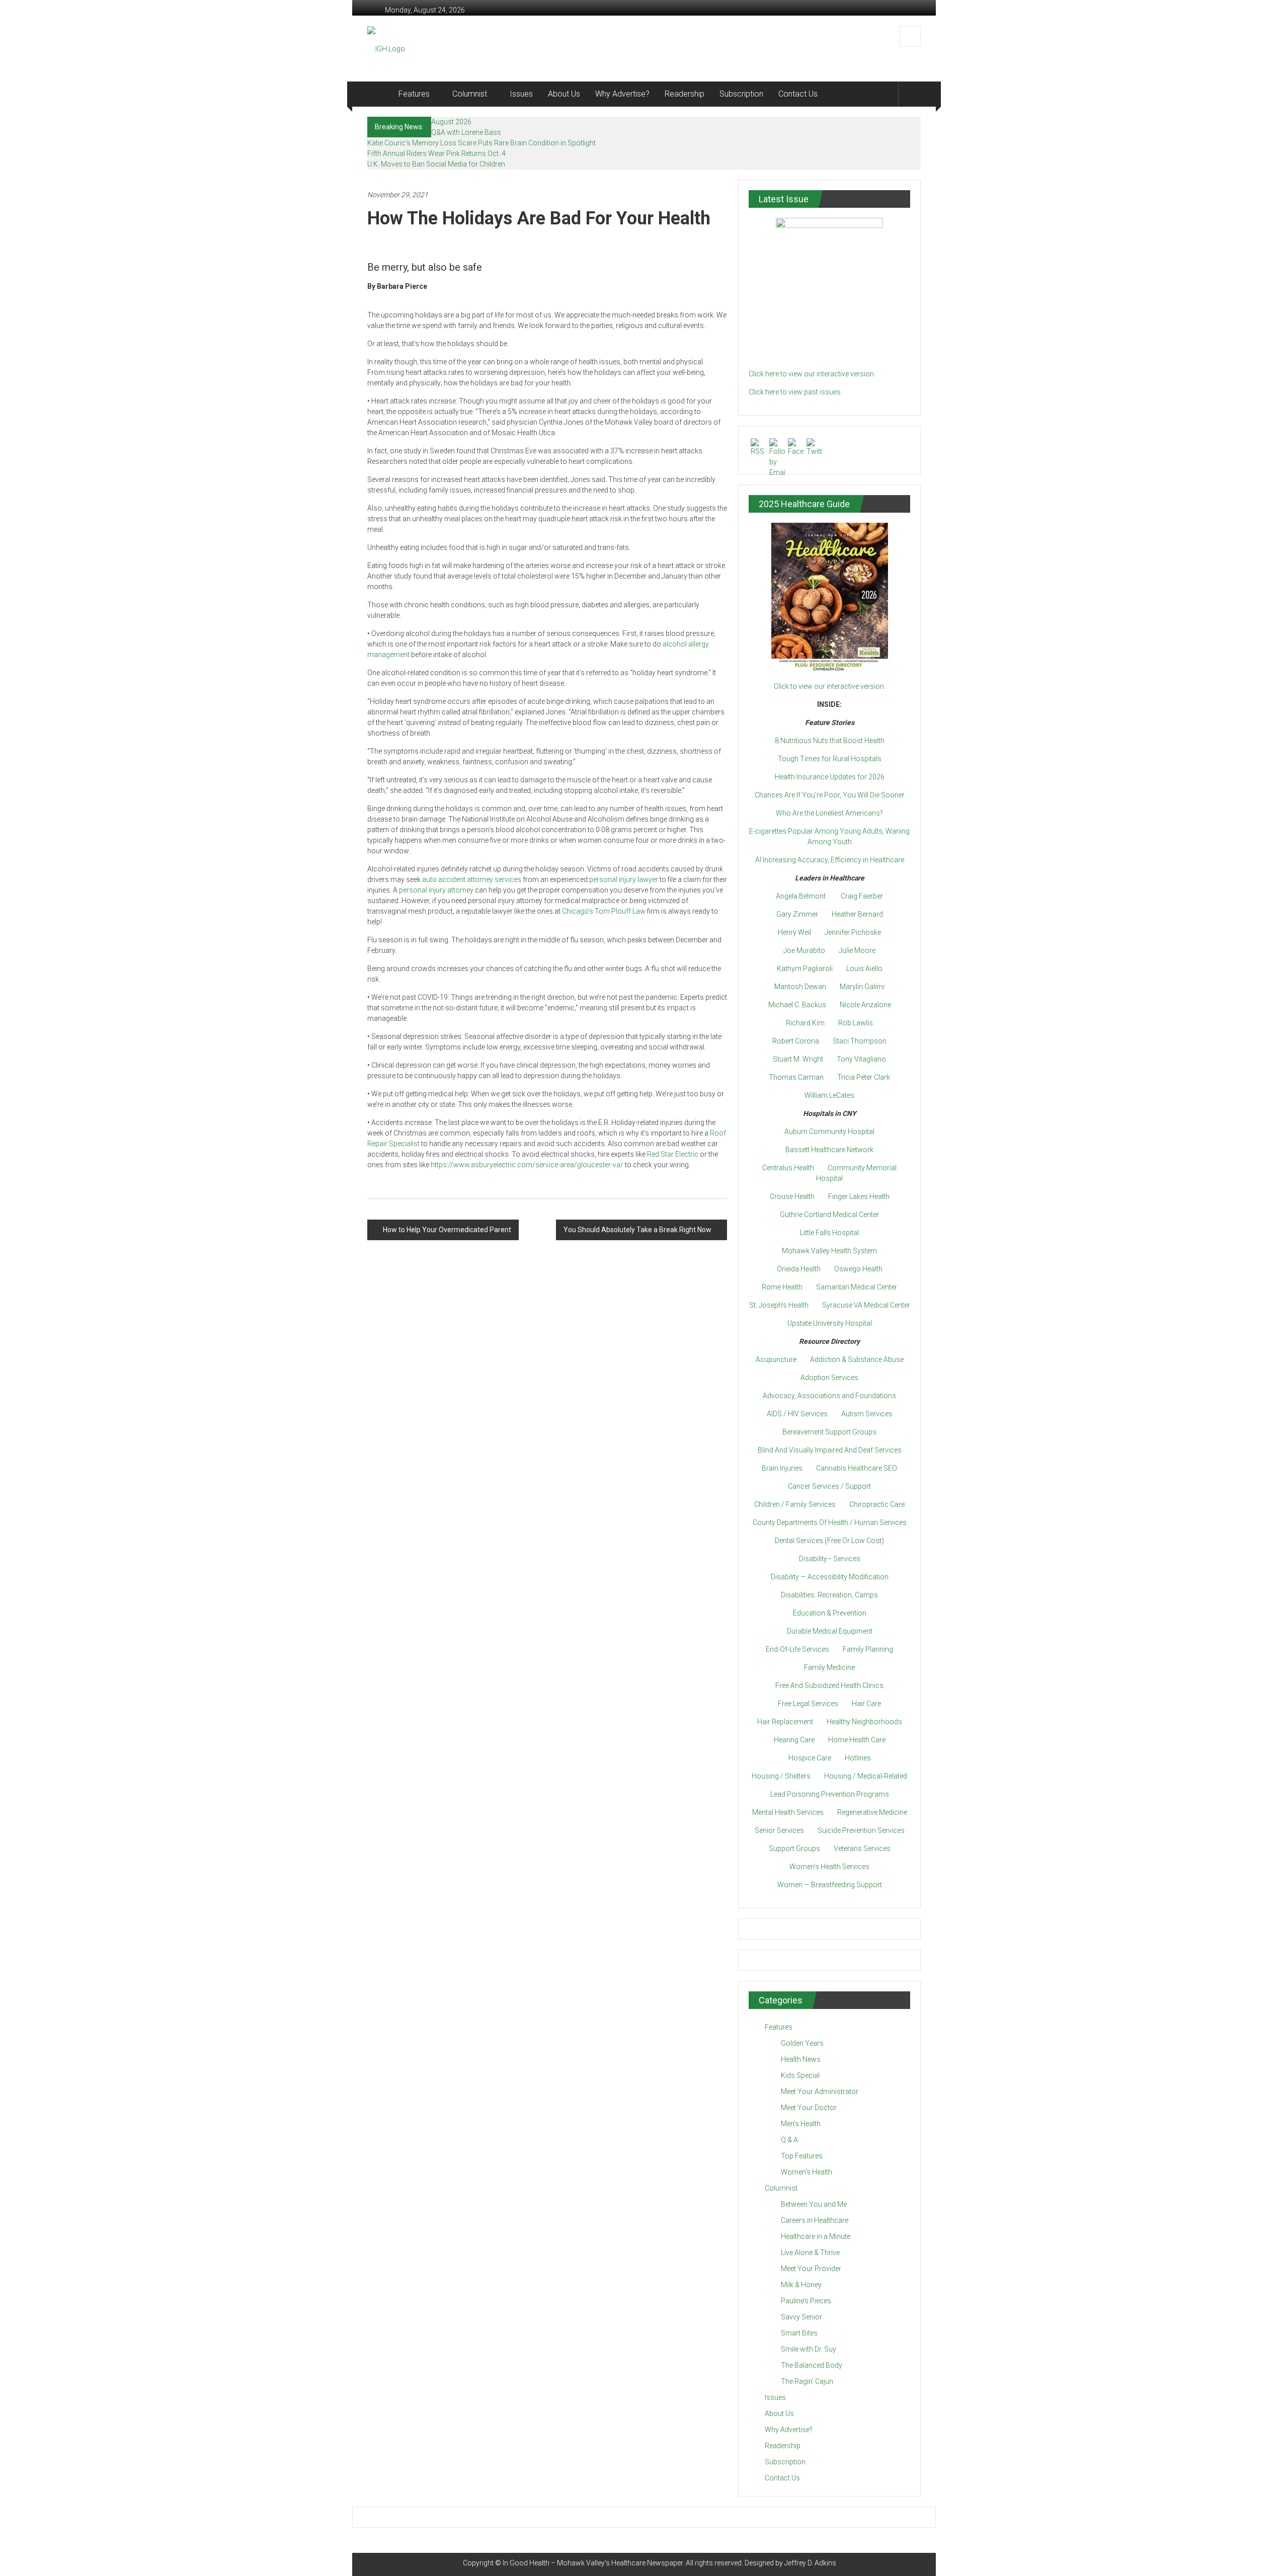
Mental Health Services (788, 1812)
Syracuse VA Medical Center (866, 1305)
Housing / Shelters (781, 1776)
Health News (801, 2059)
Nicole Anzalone (865, 1005)
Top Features (802, 2156)
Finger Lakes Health (859, 1196)
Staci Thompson (860, 1041)
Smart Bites (799, 2333)
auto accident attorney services (472, 879)
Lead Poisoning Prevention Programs (830, 1794)
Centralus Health (788, 1168)
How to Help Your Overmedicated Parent (447, 1230)
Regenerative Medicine (872, 1812)
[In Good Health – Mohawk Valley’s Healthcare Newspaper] (379, 94)
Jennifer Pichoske (853, 932)
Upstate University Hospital (830, 1323)
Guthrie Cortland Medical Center (829, 1215)
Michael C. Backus (797, 1005)
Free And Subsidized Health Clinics (829, 1685)
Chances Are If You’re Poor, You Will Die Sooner (830, 795)
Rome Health (782, 1287)
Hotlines (858, 1758)
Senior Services (779, 1830)
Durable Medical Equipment (830, 1631)
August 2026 (451, 122)
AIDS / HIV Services (797, 1414)
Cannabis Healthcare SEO (857, 1468)
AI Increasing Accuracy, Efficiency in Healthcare (830, 860)
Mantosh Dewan (800, 987)
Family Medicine (829, 1667)
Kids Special (800, 2075)
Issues (521, 94)
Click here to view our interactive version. (812, 374)
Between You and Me (814, 2204)
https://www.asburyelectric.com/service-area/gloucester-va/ (527, 1165)
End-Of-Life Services (797, 1649)
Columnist (470, 94)
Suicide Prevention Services (861, 1830)
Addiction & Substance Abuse (857, 1359)
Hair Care (866, 1704)
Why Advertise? (622, 94)
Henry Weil (794, 932)
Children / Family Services (795, 1504)
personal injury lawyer (624, 879)
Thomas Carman (796, 1077)
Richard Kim (805, 1023)
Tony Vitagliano (861, 1059)
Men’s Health (801, 2124)
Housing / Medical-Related (866, 1776)
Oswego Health (858, 1269)
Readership (685, 94)
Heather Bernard (857, 914)
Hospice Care (810, 1758)
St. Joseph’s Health (779, 1305)
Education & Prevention (830, 1613)
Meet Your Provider (811, 2269)
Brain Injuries (782, 1468)
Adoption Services (829, 1378)
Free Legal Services (808, 1704)
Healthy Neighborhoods (864, 1722)
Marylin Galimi (862, 987)
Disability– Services (830, 1559)
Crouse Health (792, 1196)
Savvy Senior (801, 2317)
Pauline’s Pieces (806, 2301)
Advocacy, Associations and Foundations (829, 1396)
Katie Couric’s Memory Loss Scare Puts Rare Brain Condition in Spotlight (481, 143)
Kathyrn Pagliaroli (805, 969)
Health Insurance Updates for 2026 (830, 777)
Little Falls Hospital (829, 1233)
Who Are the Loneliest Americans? (829, 813)
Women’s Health (807, 2172)
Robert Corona (796, 1041)
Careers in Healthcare (815, 2220)
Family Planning (868, 1649)
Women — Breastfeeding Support (830, 1885)
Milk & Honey (801, 2285)
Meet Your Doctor (809, 2108)
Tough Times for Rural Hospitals (830, 759)
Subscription (741, 94)
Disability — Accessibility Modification (830, 1577)
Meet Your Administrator (820, 2091)
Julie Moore (857, 950)
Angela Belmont (801, 896)
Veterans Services (862, 1848)
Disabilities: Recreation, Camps (829, 1595)
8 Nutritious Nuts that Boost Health (830, 741)
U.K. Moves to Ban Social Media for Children (436, 164)
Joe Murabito (804, 950)
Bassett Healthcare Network (829, 1150)
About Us (564, 94)
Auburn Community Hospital (829, 1132)
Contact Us (798, 94)
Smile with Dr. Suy (809, 2349)
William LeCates (829, 1095)
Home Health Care (857, 1740)
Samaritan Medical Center (857, 1287)
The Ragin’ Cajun (807, 2381)
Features (414, 94)
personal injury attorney (436, 890)
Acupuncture (776, 1359)
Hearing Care (794, 1740)
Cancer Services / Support (829, 1486)
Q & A (789, 2140)
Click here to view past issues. (795, 392)
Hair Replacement (785, 1722)
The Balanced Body (812, 2365)
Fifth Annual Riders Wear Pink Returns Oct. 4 (436, 153)
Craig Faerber (862, 896)
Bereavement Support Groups (829, 1432)
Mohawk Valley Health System (829, 1251)
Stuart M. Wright (798, 1059)
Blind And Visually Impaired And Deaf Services (830, 1450)
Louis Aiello (864, 969)
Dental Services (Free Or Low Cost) (829, 1541)
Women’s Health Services (829, 1867)
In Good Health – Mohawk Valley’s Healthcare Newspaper (593, 2563)
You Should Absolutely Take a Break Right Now (637, 1230)
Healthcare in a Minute (816, 2236)
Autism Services (867, 1414)
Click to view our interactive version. (830, 686)
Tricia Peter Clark (864, 1077)
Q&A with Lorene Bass (466, 132)
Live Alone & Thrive (810, 2252)
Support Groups (794, 1848)
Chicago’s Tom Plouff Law (604, 911)
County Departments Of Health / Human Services (830, 1522)
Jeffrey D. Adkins (810, 2563)
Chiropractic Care (877, 1504)
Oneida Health (799, 1269)
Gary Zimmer (797, 914)
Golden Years (802, 2043)
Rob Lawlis (856, 1023)
